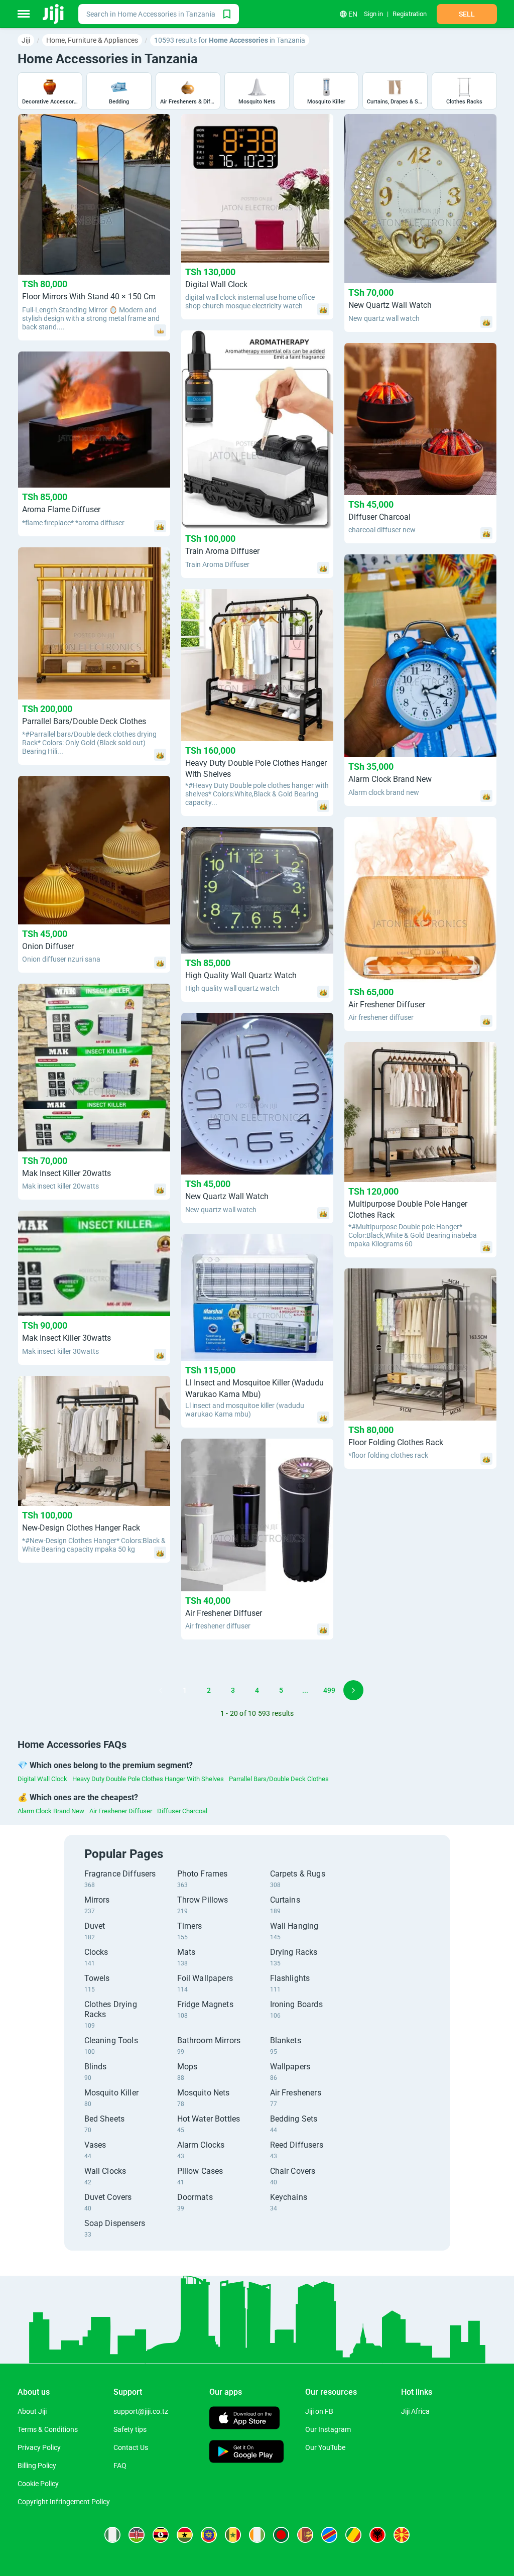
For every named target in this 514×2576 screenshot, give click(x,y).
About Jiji (32, 2411)
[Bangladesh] (281, 2535)
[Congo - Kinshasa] (329, 2535)
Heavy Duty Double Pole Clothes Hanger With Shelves (148, 1779)
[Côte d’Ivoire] (257, 2535)
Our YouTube (325, 2447)
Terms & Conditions (48, 2429)
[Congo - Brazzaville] (353, 2535)
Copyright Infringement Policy (64, 2502)
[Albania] (377, 2535)
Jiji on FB (319, 2411)
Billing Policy (37, 2466)
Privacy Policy (39, 2447)
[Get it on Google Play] (246, 2453)
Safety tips (130, 2429)
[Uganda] (161, 2535)
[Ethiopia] (209, 2535)
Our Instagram (328, 2429)
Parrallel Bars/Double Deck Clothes (279, 1779)
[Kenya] (137, 2535)
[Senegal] (233, 2535)
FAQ (120, 2466)
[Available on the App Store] (244, 2419)
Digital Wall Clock (42, 1779)
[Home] (54, 14)
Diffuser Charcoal (182, 1811)
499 (329, 1690)
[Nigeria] (112, 2535)
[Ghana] (185, 2535)
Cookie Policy (38, 2484)
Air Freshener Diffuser (121, 1811)
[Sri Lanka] (305, 2535)
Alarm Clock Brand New (51, 1811)
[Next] (353, 1690)
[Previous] (161, 1690)
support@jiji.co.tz (141, 2411)
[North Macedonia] (402, 2535)
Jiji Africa (415, 2411)
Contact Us (131, 2447)
